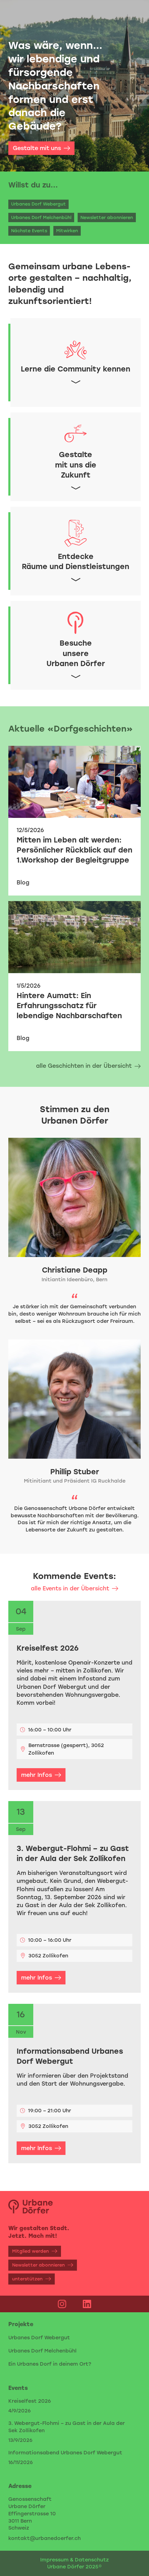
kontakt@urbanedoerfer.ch (45, 2538)
